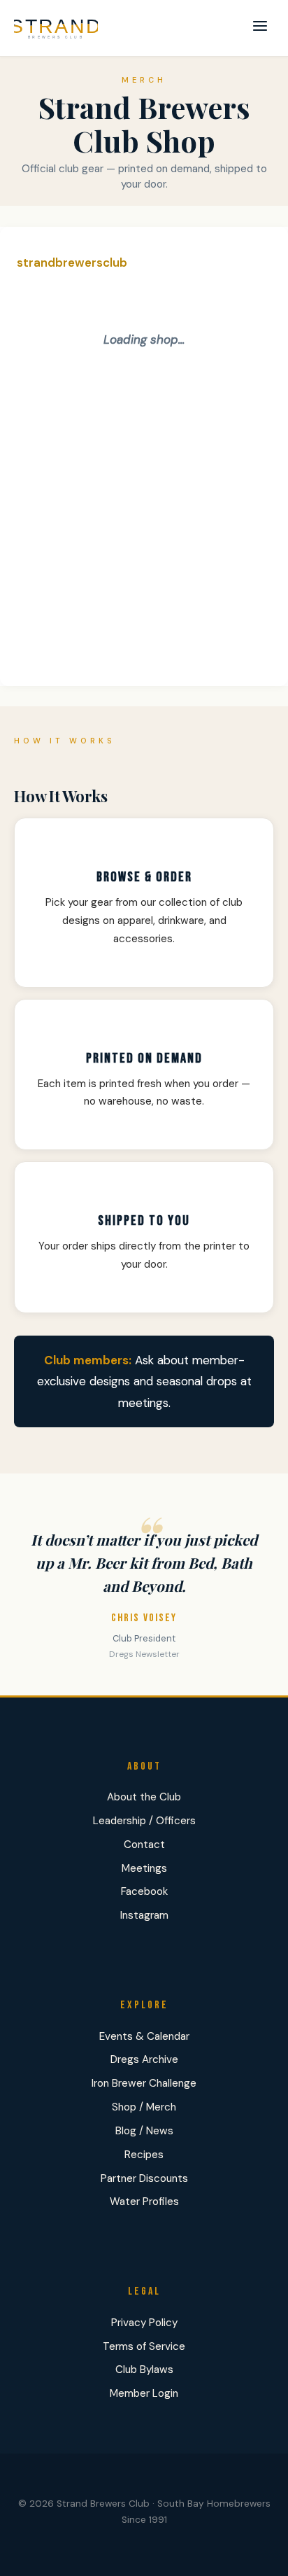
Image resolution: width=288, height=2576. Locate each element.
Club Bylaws (144, 2369)
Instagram (144, 1915)
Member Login (144, 2393)
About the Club (144, 1797)
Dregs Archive (144, 2059)
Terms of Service (144, 2346)
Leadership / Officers (144, 1821)
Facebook (144, 1891)
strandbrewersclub (72, 262)
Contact (144, 1844)
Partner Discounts (144, 2178)
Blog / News (144, 2131)
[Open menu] (260, 28)
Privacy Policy (144, 2323)
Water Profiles (144, 2201)
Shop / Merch (144, 2107)
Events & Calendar (144, 2036)
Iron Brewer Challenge (144, 2083)
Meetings (144, 1868)
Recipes (144, 2155)
